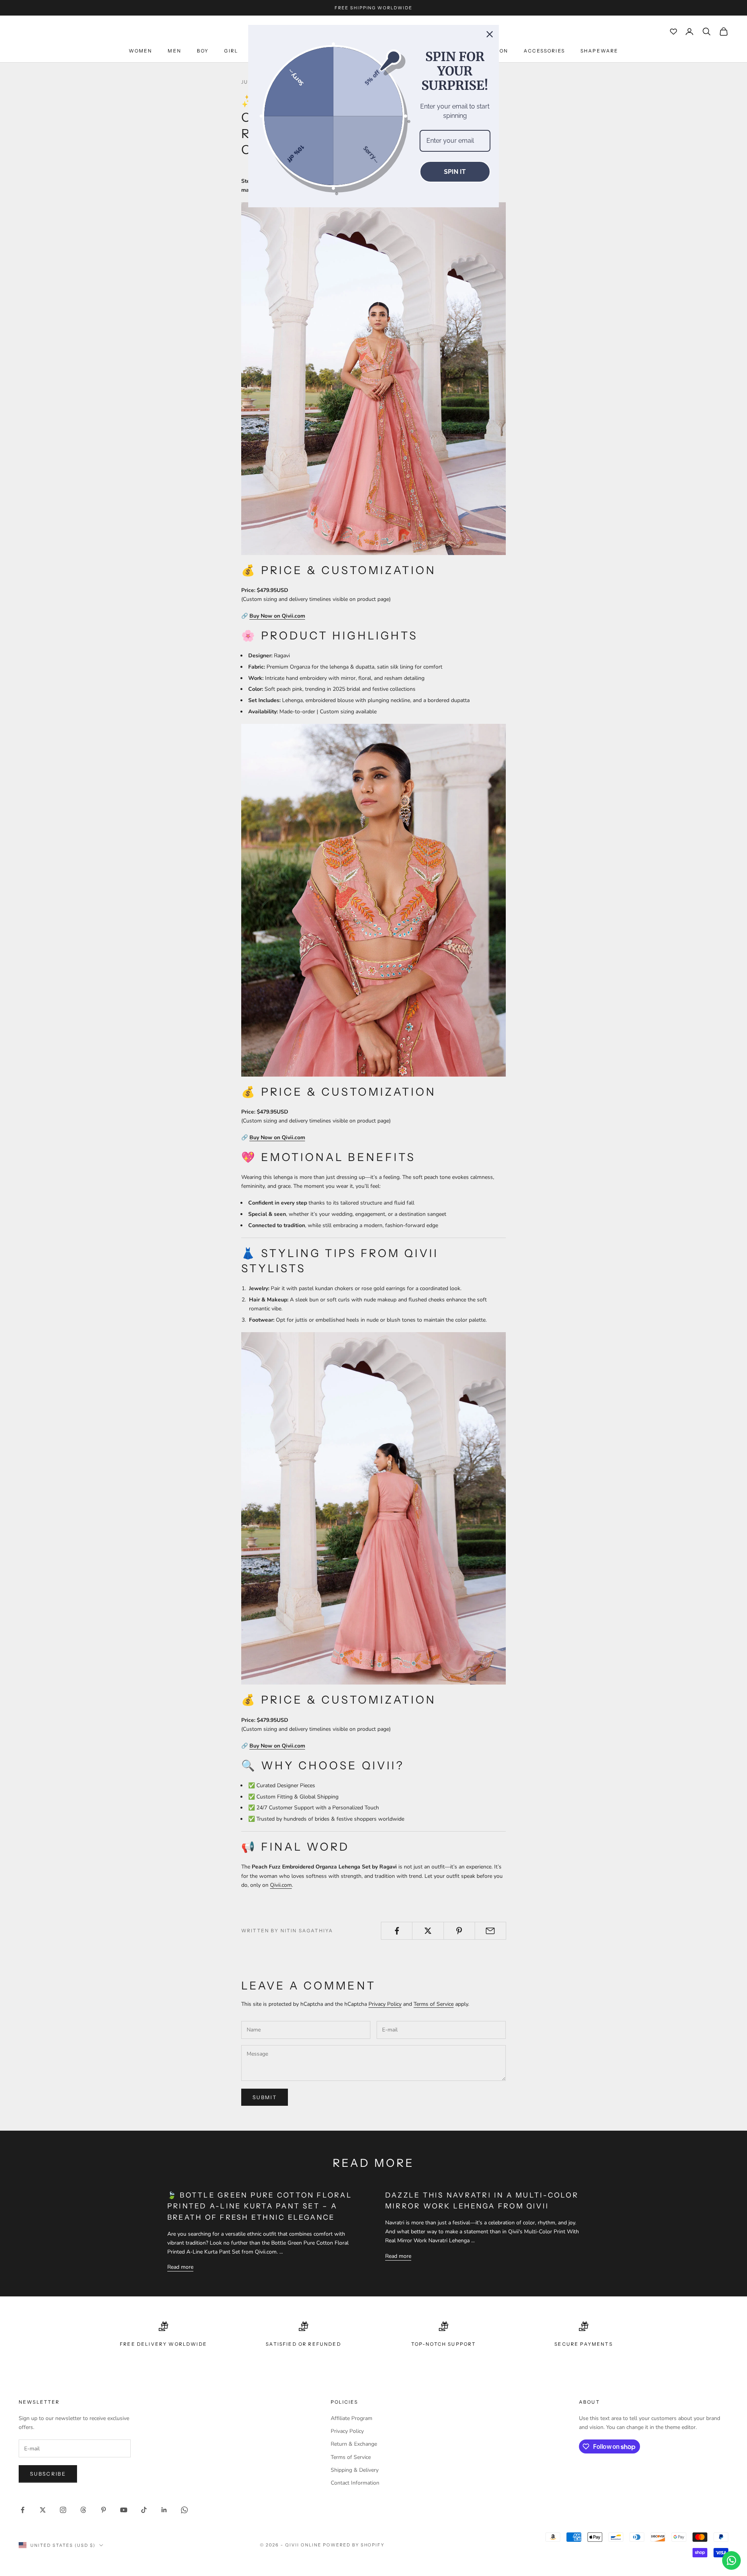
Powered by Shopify (354, 2545)
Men (174, 51)
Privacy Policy (385, 2004)
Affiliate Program (352, 2418)
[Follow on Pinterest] (103, 2510)
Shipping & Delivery (355, 2470)
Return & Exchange (354, 2444)
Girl (231, 51)
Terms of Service (434, 2004)
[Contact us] (731, 2560)
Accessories (544, 51)
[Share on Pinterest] (459, 1931)
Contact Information (355, 2483)
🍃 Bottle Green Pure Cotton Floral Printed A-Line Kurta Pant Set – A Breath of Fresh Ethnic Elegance (260, 2206)
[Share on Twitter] (428, 1931)
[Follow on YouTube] (124, 2510)
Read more (180, 2267)
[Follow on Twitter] (43, 2510)
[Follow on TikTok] (144, 2510)
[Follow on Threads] (83, 2510)
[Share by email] (490, 1931)
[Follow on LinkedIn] (164, 2510)
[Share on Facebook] (397, 1931)
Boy (203, 51)
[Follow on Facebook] (23, 2510)
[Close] (490, 34)
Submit (265, 2097)
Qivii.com (281, 1885)
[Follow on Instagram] (63, 2510)
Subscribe (48, 2474)
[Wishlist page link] (673, 32)
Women (141, 51)
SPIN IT (455, 172)
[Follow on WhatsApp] (184, 2510)
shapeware (599, 51)
